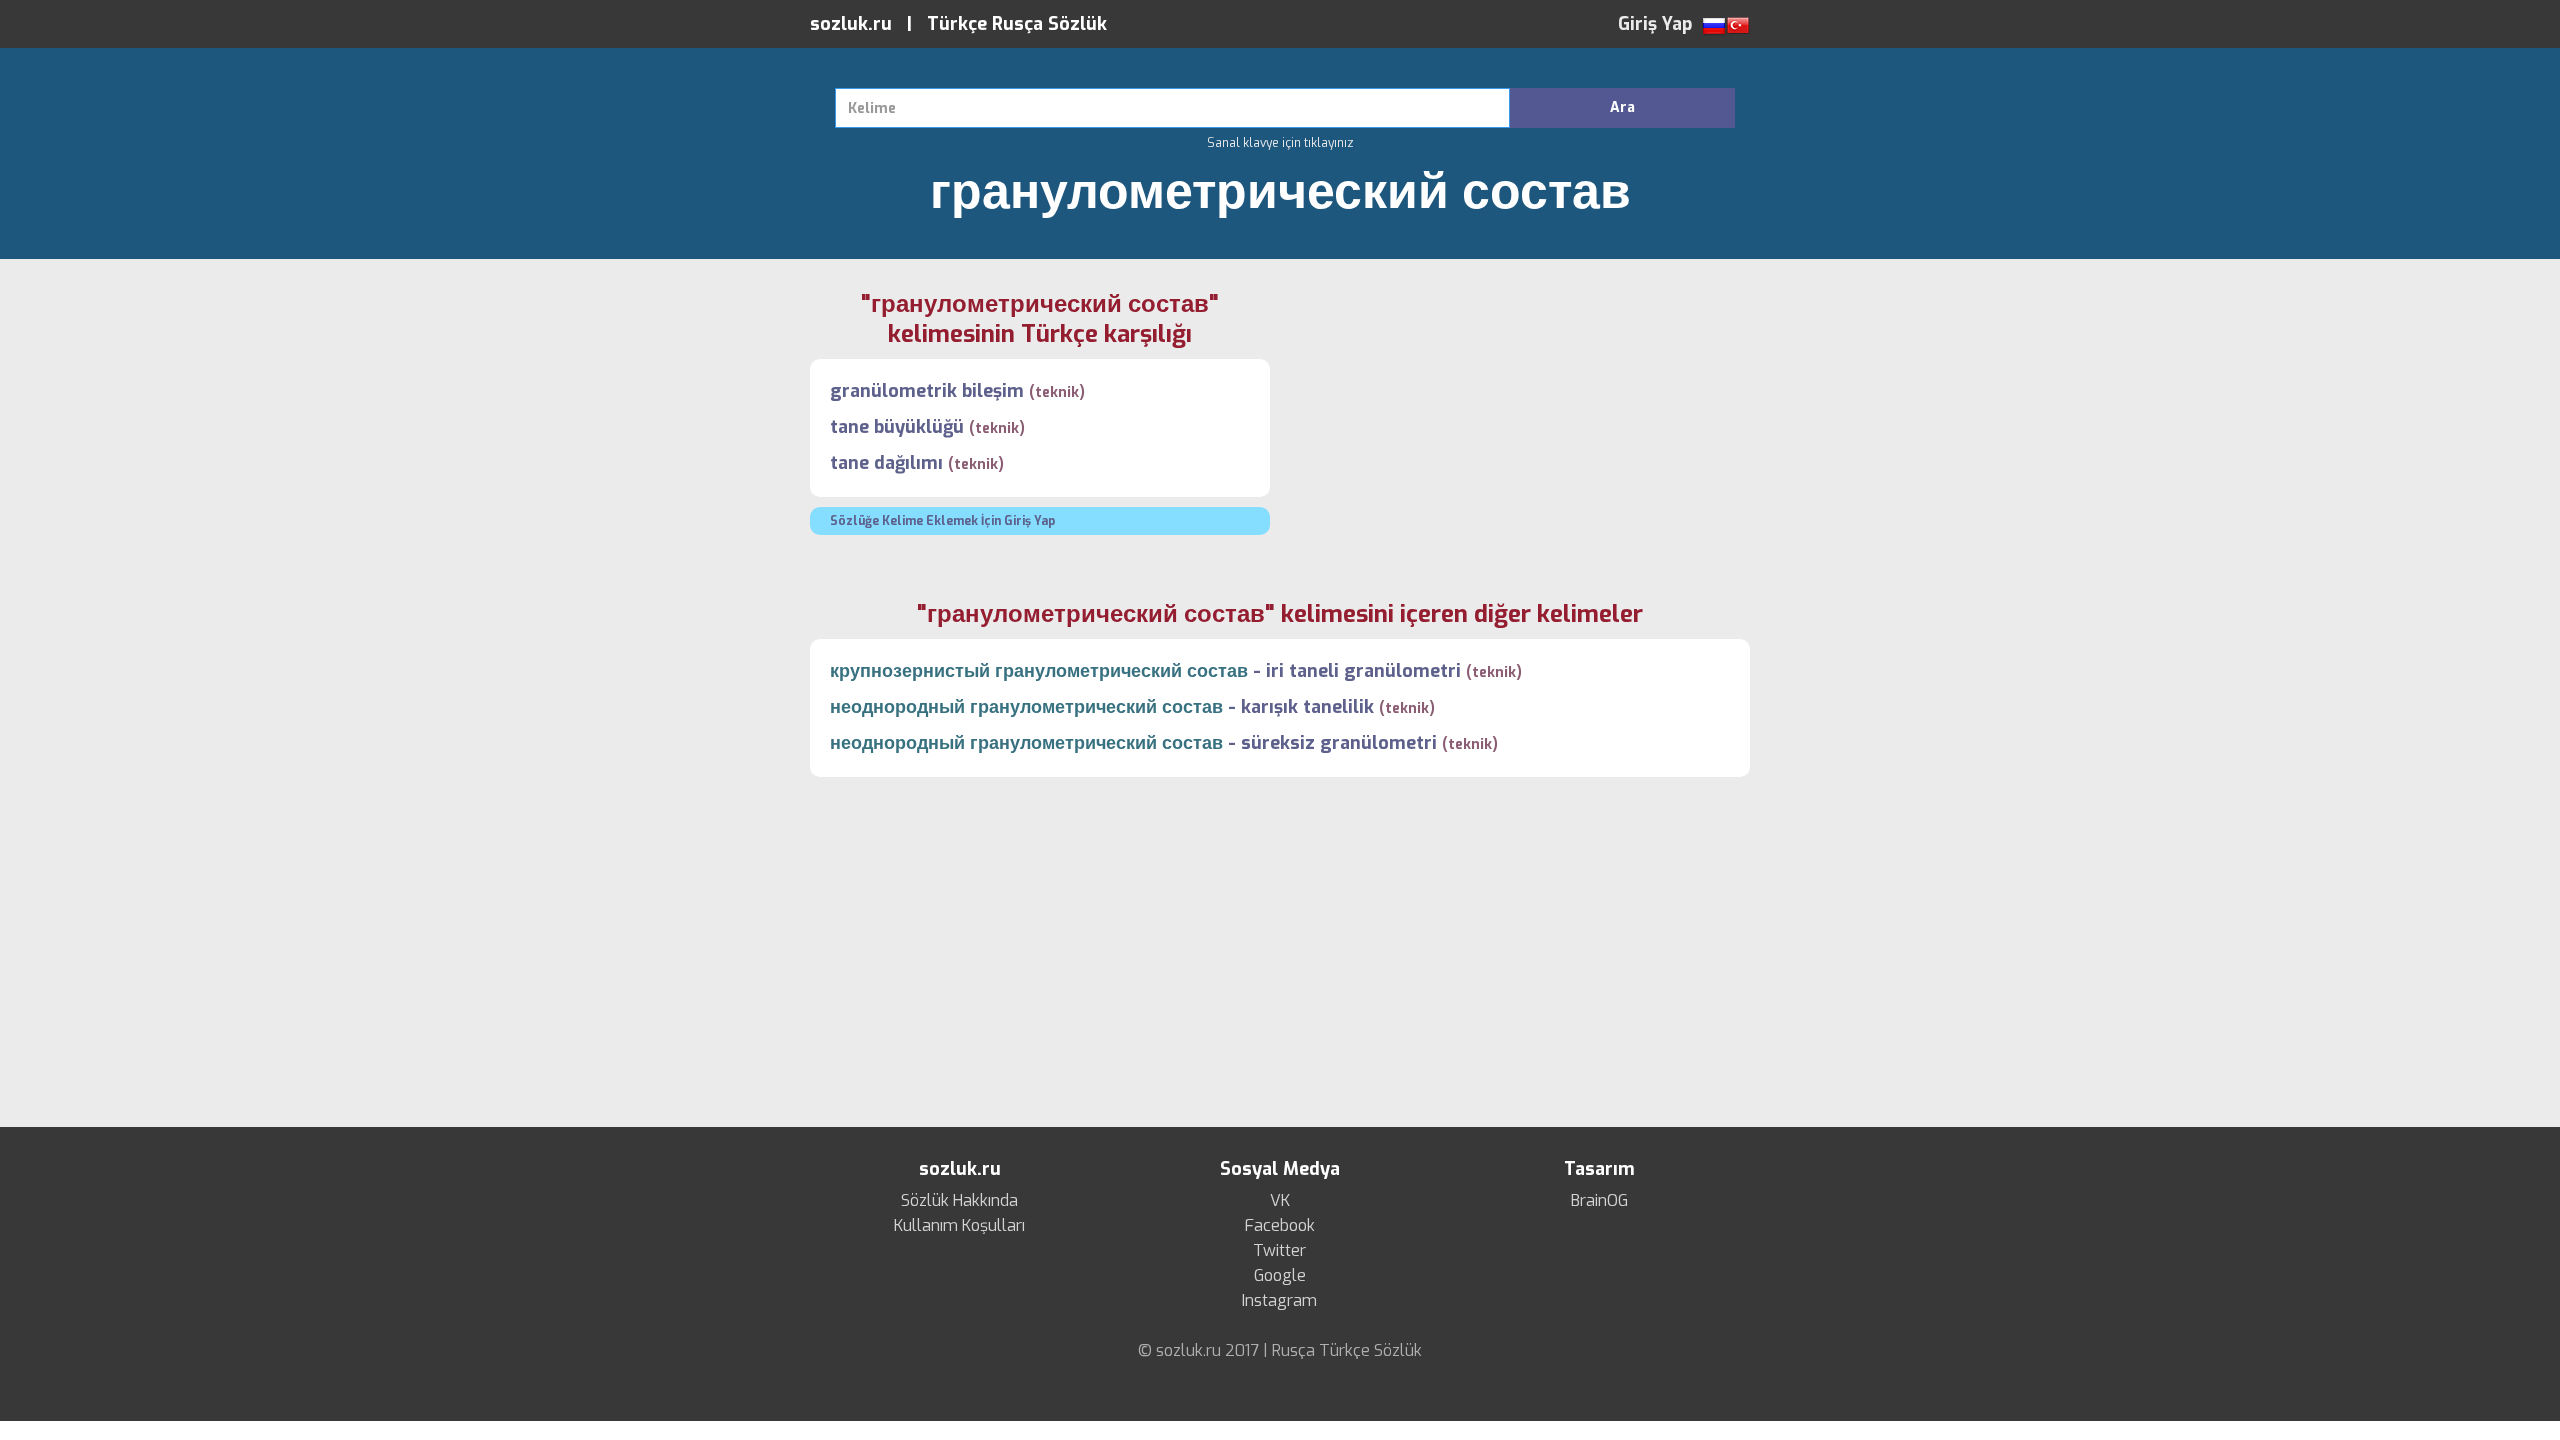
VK (1280, 1201)
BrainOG (1599, 1201)
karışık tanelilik (1307, 707)
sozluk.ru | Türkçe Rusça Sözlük (958, 24)
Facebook (1280, 1226)
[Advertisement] (1520, 429)
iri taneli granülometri (1363, 671)
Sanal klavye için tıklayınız (1280, 143)
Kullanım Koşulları (959, 1226)
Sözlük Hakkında (959, 1201)
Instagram (1279, 1301)
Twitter (1279, 1251)
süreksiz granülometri (1339, 743)
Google (1280, 1276)
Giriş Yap (1655, 24)
